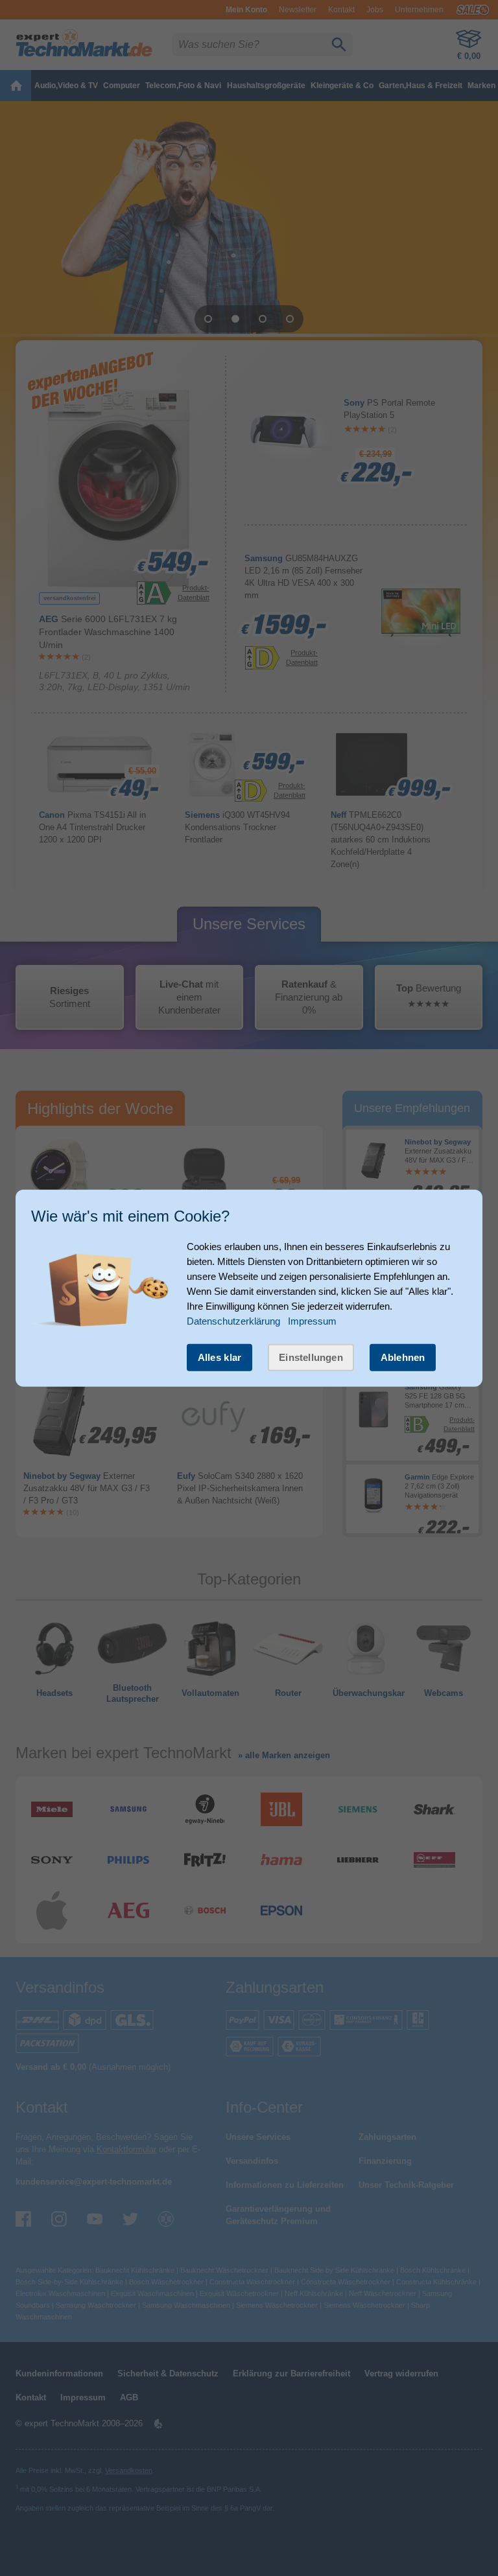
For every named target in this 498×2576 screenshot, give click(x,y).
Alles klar (220, 1357)
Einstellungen (311, 1357)
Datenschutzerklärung (233, 1320)
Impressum (312, 1320)
